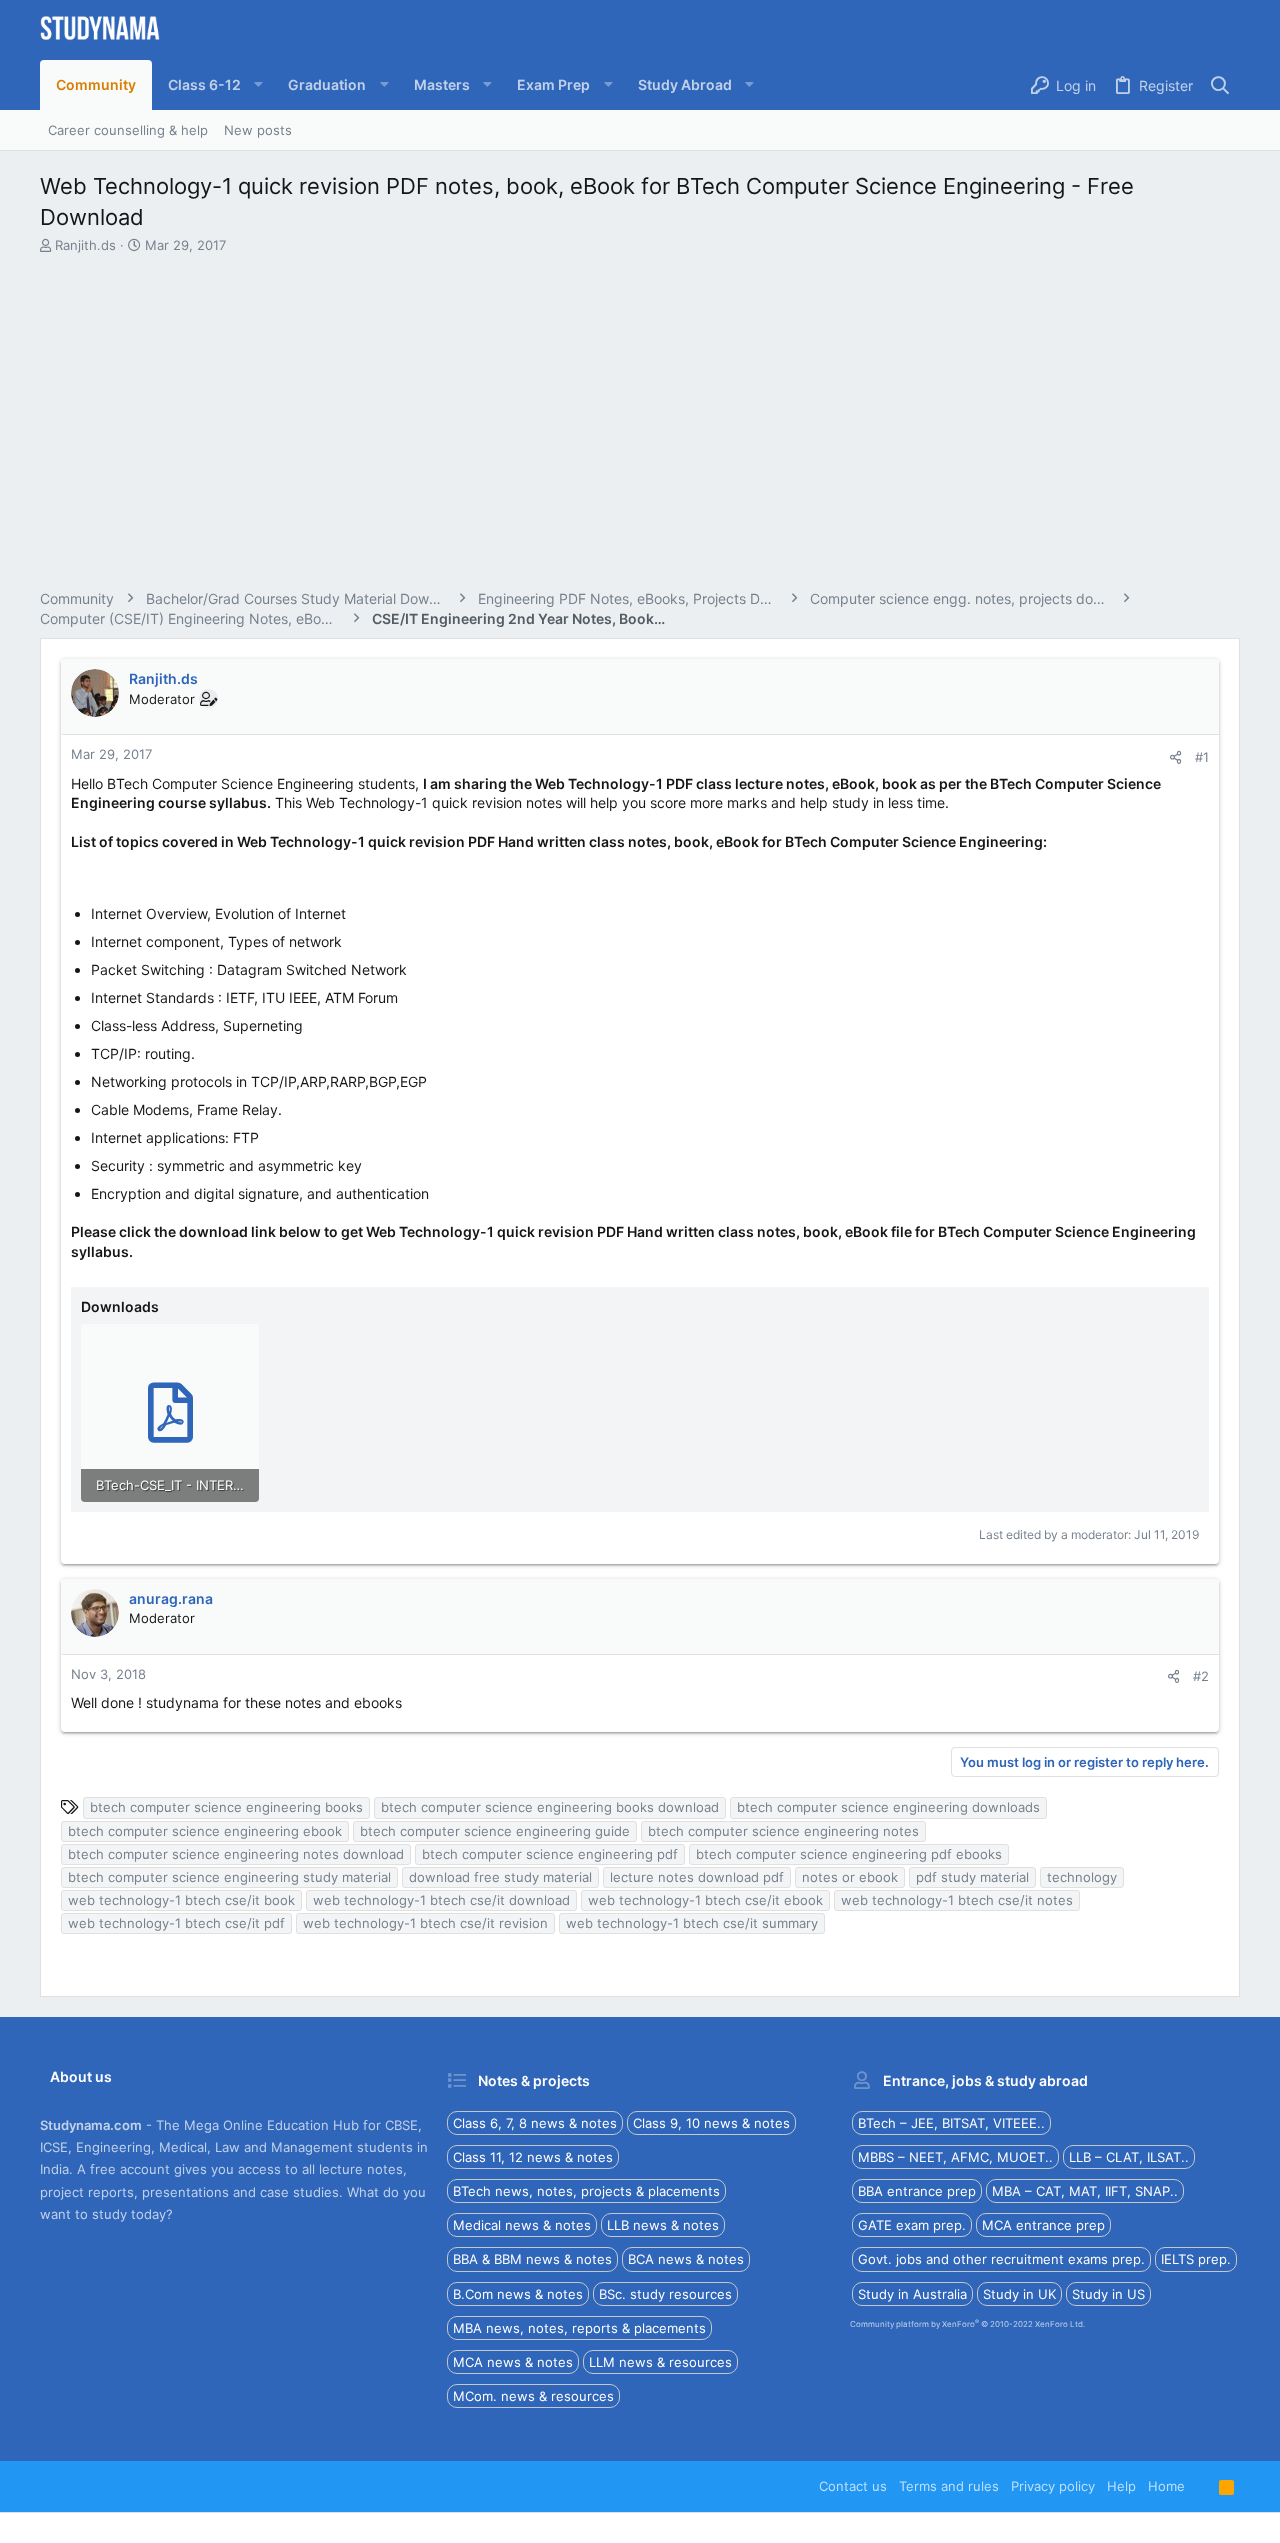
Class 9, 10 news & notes (711, 2123)
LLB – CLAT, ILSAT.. (1129, 2157)
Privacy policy (1053, 2486)
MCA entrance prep (1043, 2225)
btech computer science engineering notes (783, 1831)
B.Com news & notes (518, 2294)
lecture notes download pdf (697, 1877)
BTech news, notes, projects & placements (586, 2191)
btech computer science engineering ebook (205, 1831)
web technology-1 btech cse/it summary (692, 1923)
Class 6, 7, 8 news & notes (535, 2123)
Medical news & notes (522, 2225)
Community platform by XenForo (967, 2324)
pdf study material (972, 1877)
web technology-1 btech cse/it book (181, 1900)
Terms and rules (949, 2486)
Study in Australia (912, 2294)
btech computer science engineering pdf (550, 1854)
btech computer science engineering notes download (236, 1854)
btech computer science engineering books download (550, 1807)
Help (1121, 2486)
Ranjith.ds (85, 245)
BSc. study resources (665, 2294)
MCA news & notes (513, 2362)
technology (1082, 1877)
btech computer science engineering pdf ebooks (849, 1854)
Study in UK (1019, 2294)
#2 (1201, 1676)
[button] (212, 85)
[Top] (1202, 2486)
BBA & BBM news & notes (532, 2259)
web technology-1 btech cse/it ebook (705, 1900)
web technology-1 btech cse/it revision (425, 1923)
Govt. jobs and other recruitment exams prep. (1001, 2259)
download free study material (500, 1877)
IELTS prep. (1196, 2259)
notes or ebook (850, 1877)
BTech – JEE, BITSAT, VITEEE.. (951, 2123)
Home (1166, 2486)
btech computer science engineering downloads (888, 1807)
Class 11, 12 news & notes (533, 2157)
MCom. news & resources (533, 2396)
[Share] (1175, 757)
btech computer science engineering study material (229, 1877)
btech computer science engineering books (226, 1807)
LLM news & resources (660, 2362)
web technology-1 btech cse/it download (441, 1900)
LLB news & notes (663, 2225)
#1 (1202, 757)
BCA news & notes (686, 2259)
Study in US (1108, 2294)
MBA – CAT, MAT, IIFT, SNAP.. (1085, 2191)
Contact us (853, 2486)
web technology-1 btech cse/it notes (957, 1900)
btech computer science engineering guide (495, 1831)
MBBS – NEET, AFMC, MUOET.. (955, 2157)
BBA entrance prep (917, 2191)
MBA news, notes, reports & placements (579, 2328)
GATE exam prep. (912, 2225)
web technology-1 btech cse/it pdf (176, 1923)
